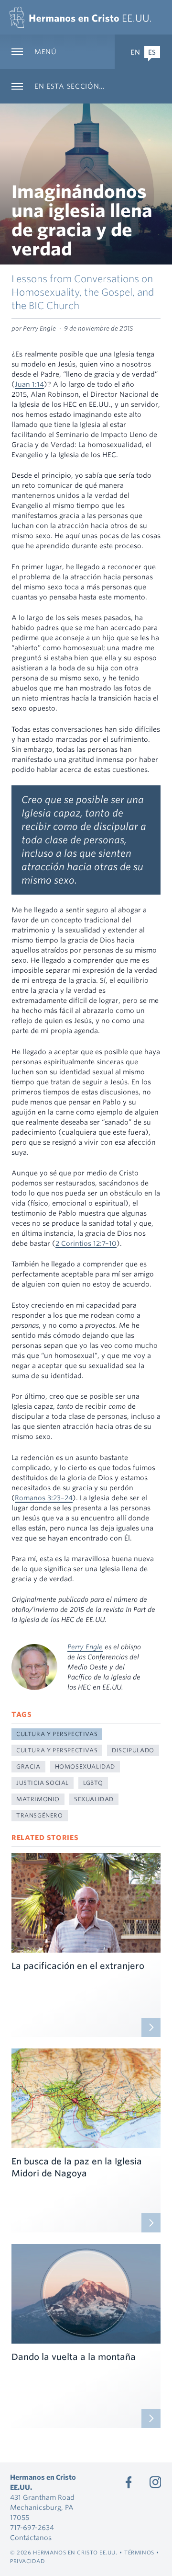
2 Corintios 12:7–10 (86, 1243)
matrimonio (38, 1799)
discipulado (133, 1750)
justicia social (43, 1783)
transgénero (40, 1815)
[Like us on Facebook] (129, 2482)
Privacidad (28, 2561)
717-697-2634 (32, 2528)
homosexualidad (85, 1766)
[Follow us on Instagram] (155, 2482)
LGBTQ (93, 1783)
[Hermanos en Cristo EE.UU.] (80, 17)
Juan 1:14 (29, 384)
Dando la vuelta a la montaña (74, 2357)
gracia (28, 1766)
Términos (139, 2553)
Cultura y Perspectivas (57, 1734)
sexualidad (94, 1799)
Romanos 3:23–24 (44, 1498)
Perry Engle (85, 1647)
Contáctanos (31, 2538)
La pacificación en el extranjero (78, 1966)
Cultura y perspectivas (57, 1750)
